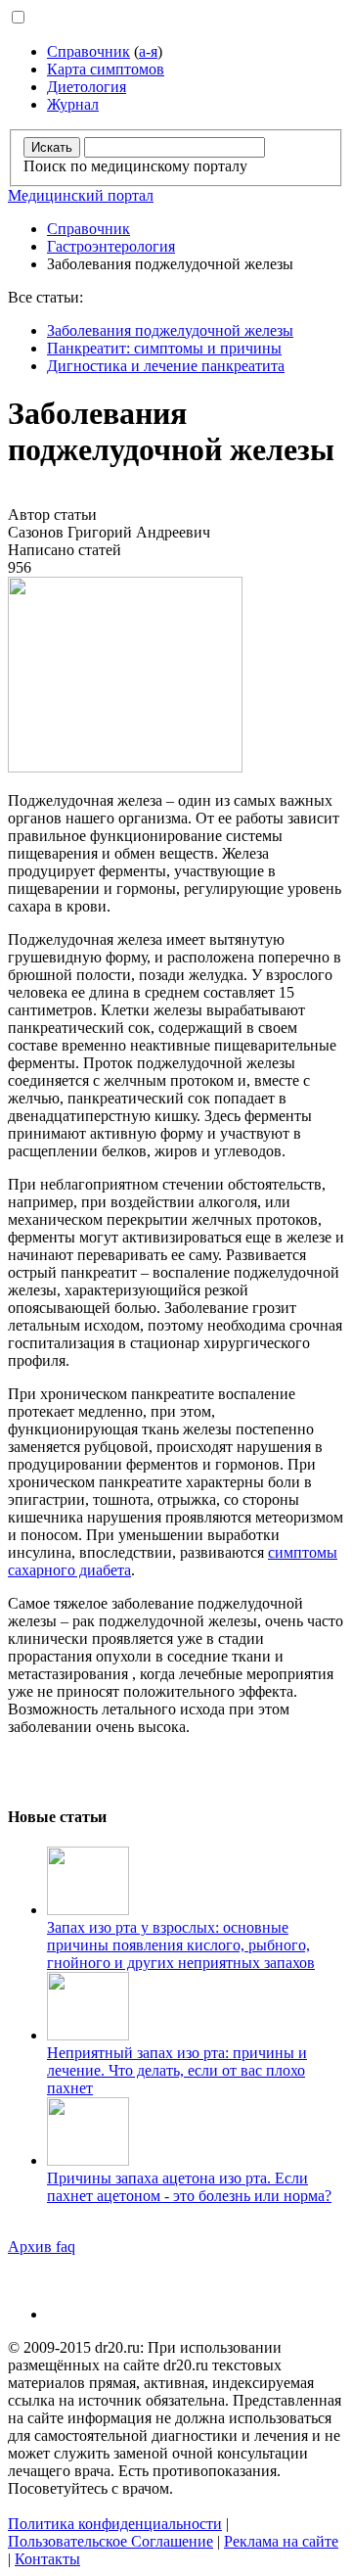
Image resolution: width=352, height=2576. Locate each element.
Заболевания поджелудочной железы (170, 330)
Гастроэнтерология (111, 246)
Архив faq (42, 2247)
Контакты (47, 2559)
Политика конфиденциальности (115, 2524)
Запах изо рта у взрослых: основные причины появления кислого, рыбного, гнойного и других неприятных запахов (181, 1945)
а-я (148, 51)
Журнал (73, 104)
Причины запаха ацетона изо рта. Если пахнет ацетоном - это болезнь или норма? (189, 2187)
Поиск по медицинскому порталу (135, 166)
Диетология (87, 87)
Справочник (88, 51)
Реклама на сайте (281, 2541)
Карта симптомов (106, 69)
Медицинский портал (81, 195)
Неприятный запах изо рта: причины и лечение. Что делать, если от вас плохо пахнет (177, 2070)
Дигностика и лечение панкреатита (166, 366)
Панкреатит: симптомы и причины (164, 348)
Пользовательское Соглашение (110, 2541)
